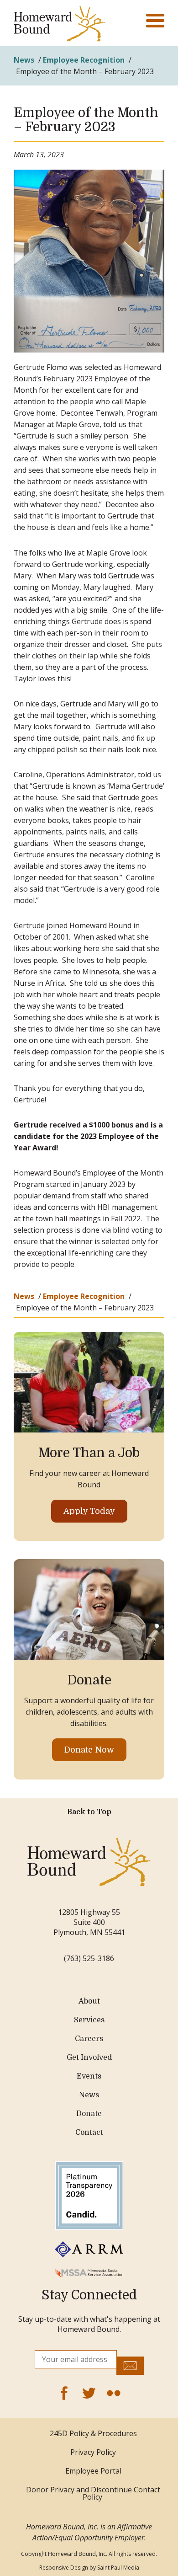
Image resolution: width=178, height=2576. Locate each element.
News (24, 60)
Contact (89, 2132)
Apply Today (89, 1511)
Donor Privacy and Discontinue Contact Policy (93, 2493)
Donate (89, 2114)
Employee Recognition (84, 60)
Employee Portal (93, 2471)
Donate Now (89, 1750)
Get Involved (89, 2058)
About (89, 2001)
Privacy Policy (93, 2452)
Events (89, 2076)
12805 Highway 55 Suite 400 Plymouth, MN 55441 (89, 1922)
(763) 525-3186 (89, 1958)
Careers (89, 2039)
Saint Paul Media (118, 2568)
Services (89, 2020)
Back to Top (89, 1812)
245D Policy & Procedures (93, 2433)
